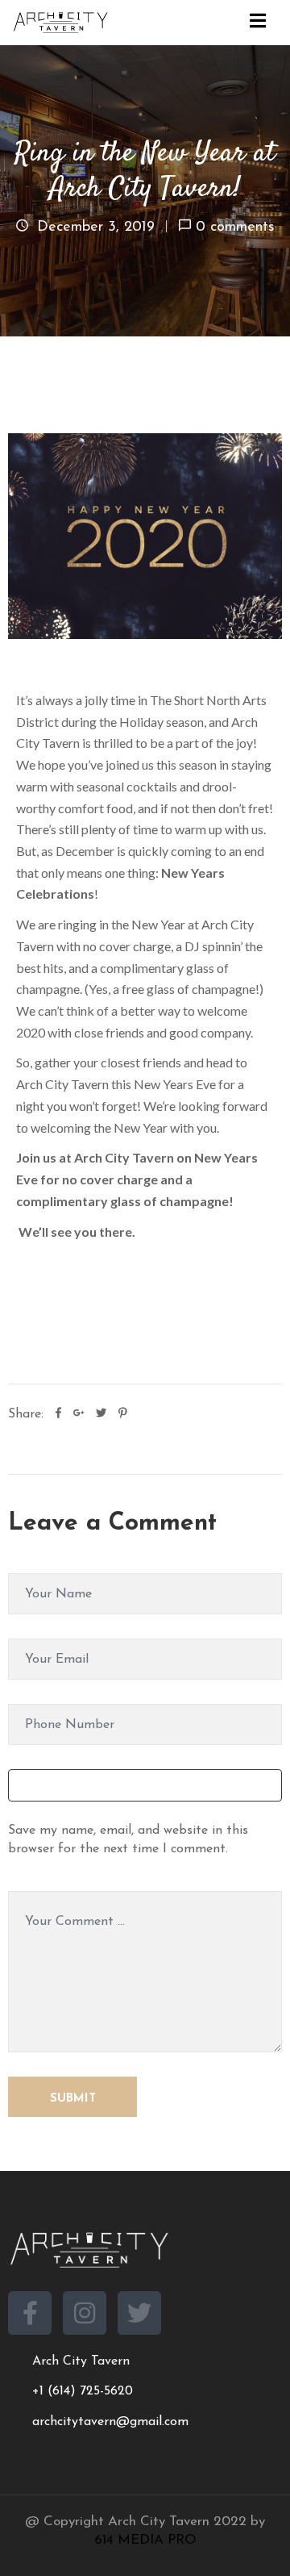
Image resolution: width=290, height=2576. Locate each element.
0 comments (235, 228)
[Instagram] (85, 2313)
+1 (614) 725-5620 (83, 2391)
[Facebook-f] (30, 2313)
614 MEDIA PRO (145, 2540)
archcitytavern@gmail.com (110, 2422)
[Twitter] (139, 2313)
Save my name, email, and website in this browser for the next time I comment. (128, 1840)
